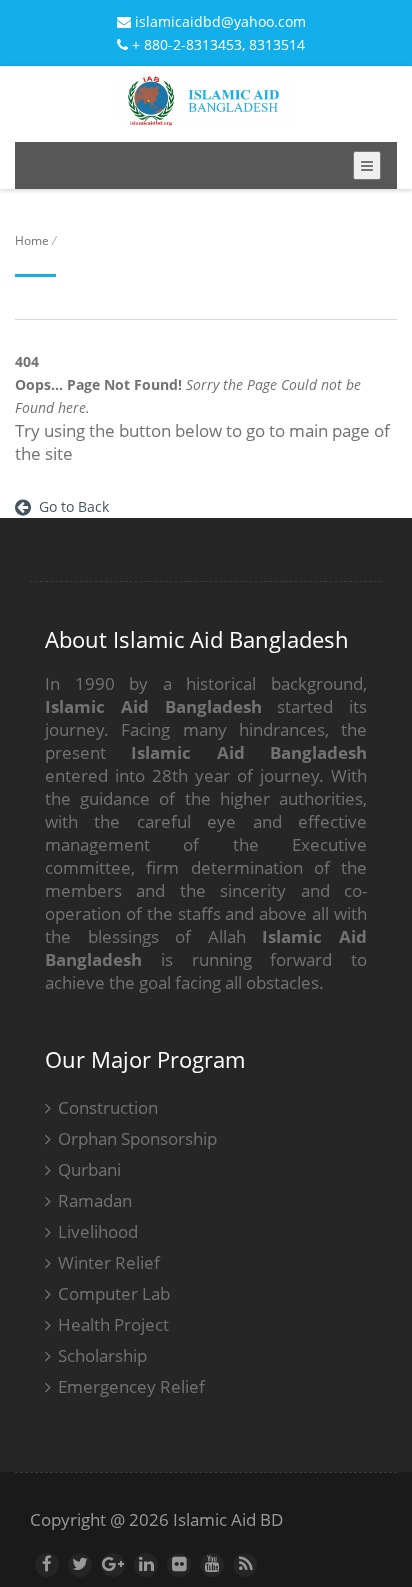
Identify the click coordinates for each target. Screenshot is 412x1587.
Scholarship (102, 1355)
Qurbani (89, 1169)
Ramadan (95, 1200)
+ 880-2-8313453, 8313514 (216, 44)
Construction (108, 1107)
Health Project (113, 1324)
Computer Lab (114, 1293)
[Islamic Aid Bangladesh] (206, 113)
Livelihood (98, 1231)
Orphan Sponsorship (137, 1138)
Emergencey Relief (131, 1386)
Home (32, 240)
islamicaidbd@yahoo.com (218, 21)
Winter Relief (109, 1262)
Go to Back (70, 506)
